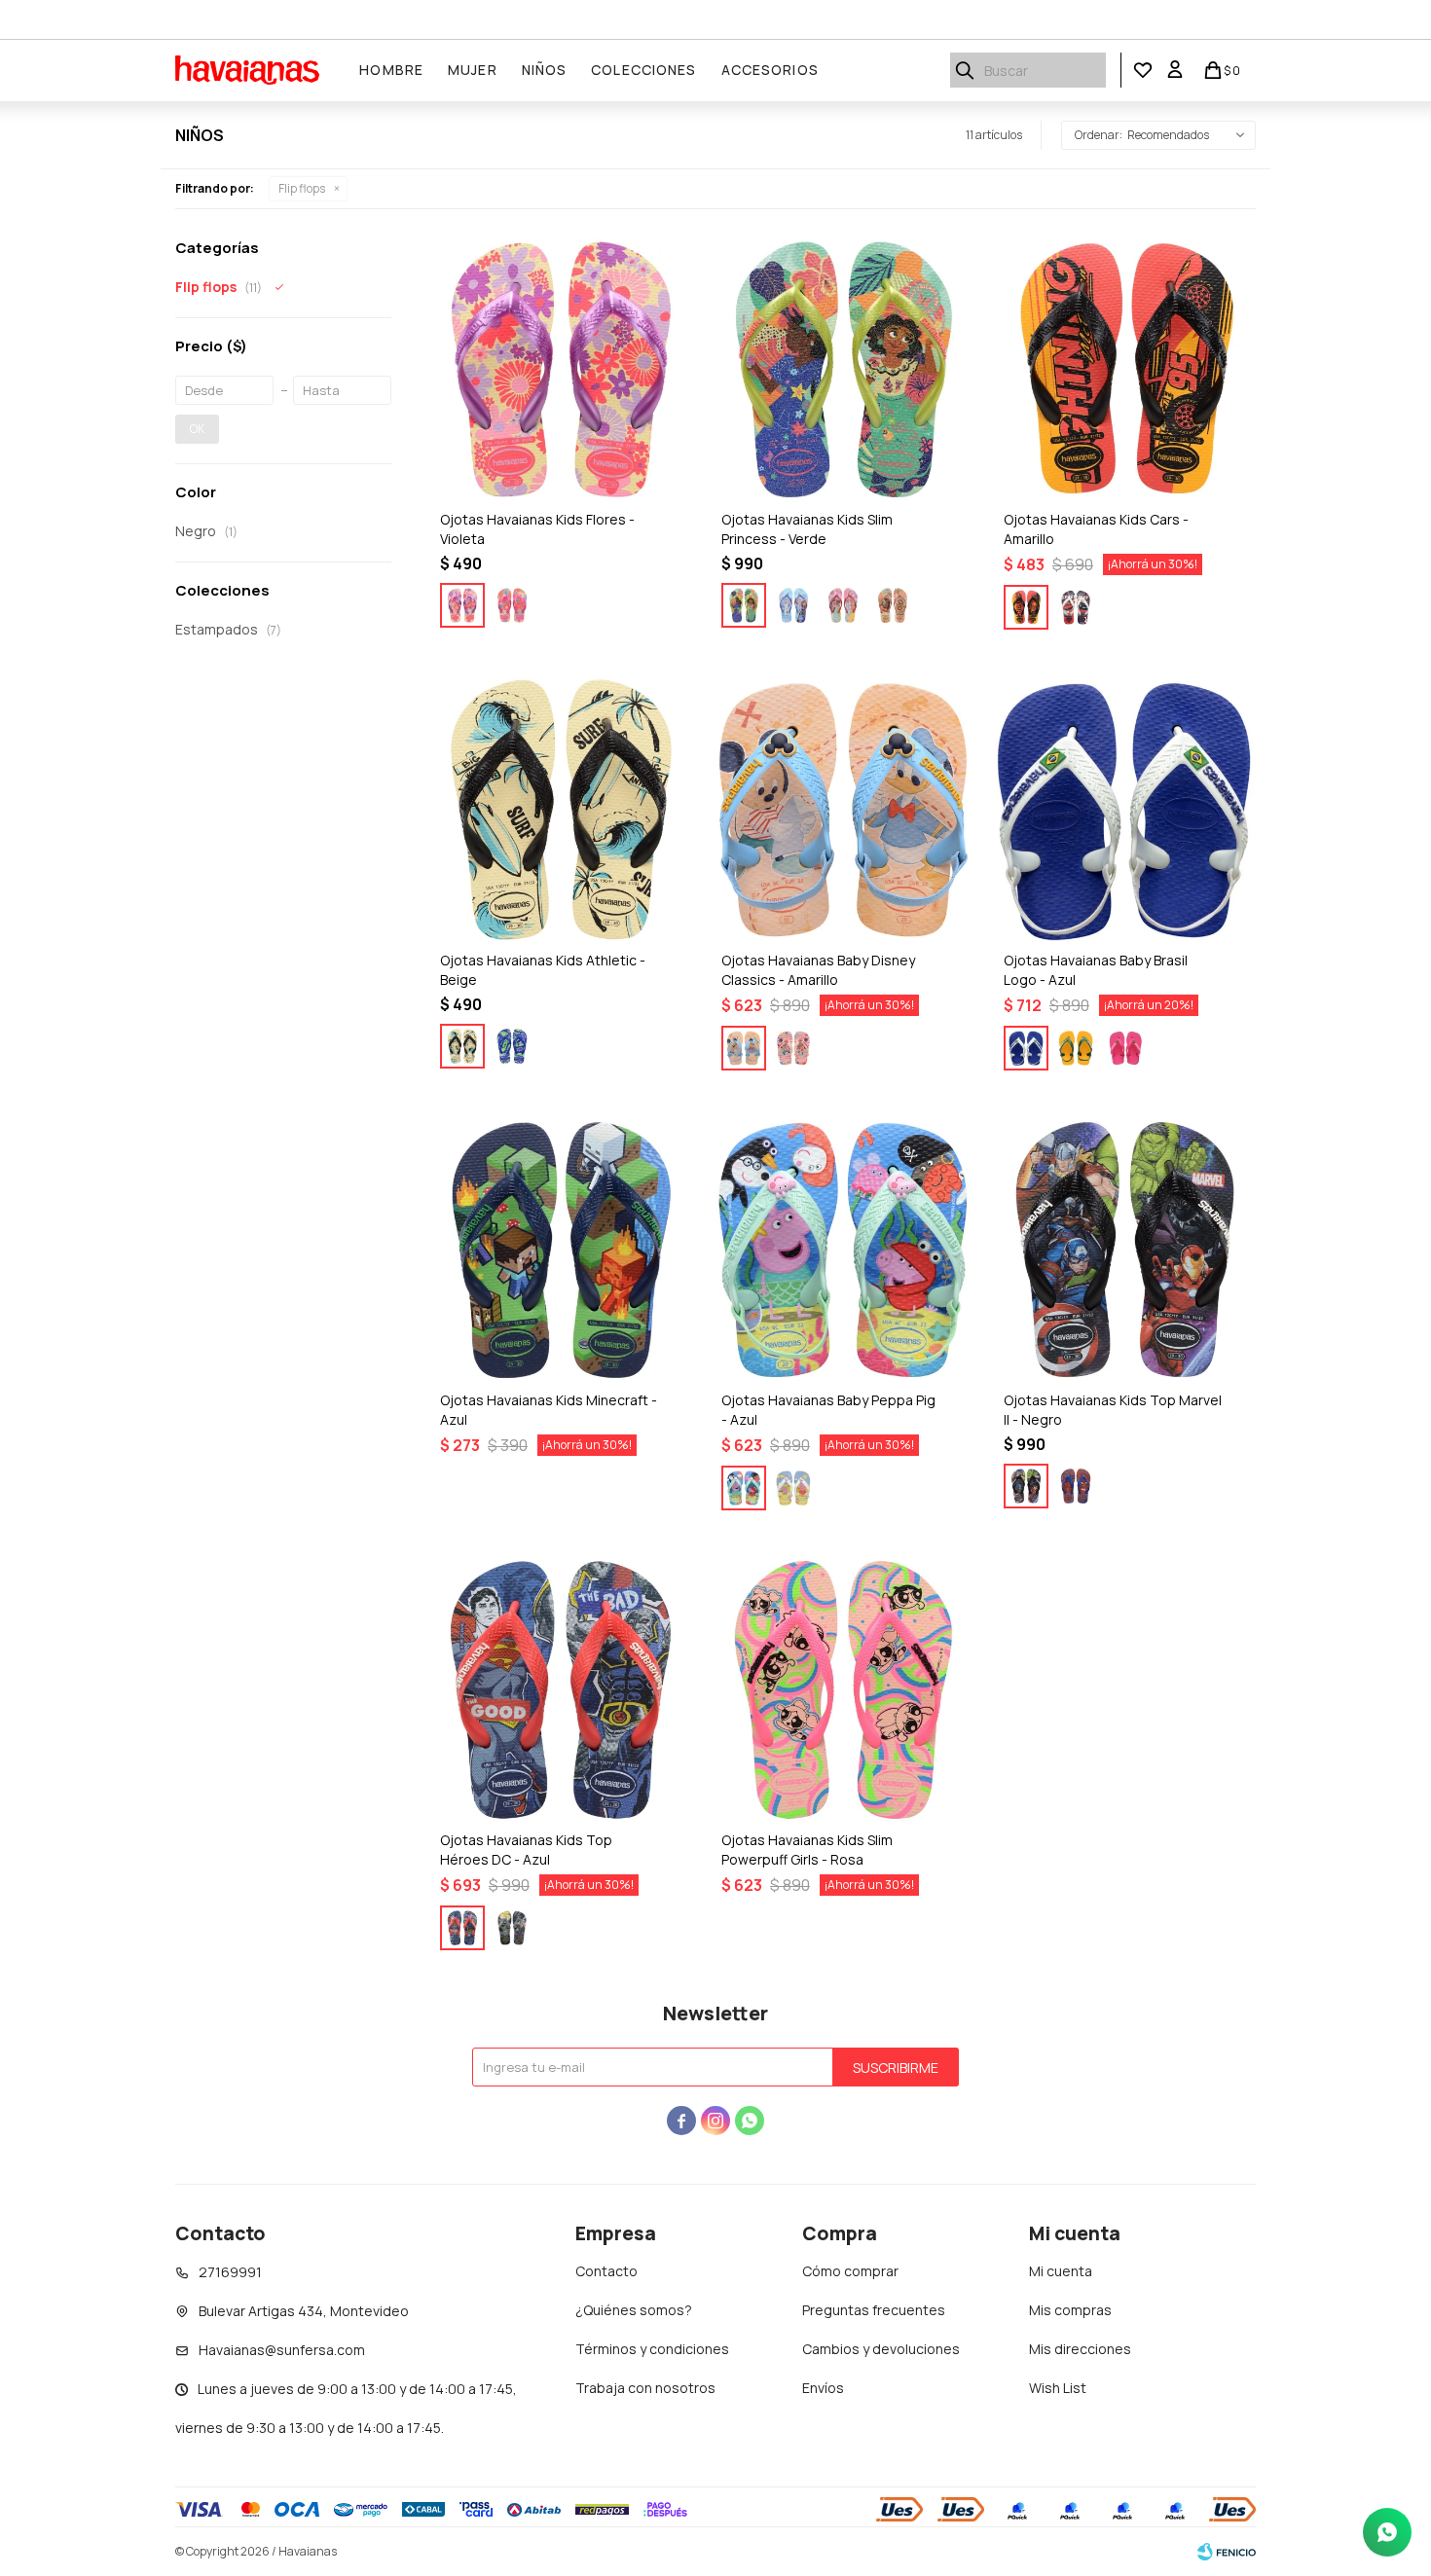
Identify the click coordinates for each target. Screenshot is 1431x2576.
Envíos (823, 2388)
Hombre (391, 70)
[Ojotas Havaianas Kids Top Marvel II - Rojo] (1076, 1486)
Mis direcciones (1080, 2349)
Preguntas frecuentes (874, 2310)
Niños (545, 70)
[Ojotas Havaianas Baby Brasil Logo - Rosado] (1125, 1048)
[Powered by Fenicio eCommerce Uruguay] (1227, 2552)
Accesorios (770, 70)
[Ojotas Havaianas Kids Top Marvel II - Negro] (1125, 1250)
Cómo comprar (850, 2271)
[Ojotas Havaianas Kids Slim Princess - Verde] (843, 369)
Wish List (1058, 2388)
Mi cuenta (1061, 2271)
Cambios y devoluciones (881, 2349)
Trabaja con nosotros (645, 2388)
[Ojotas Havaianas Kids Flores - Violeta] (561, 369)
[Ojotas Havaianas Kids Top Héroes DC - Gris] (512, 1928)
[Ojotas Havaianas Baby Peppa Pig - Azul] (843, 1250)
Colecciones (643, 70)
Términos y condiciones (652, 2349)
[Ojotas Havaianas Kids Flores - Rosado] (512, 605)
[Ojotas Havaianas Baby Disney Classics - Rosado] (793, 1048)
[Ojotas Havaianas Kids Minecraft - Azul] (561, 1250)
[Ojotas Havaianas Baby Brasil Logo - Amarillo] (1076, 1048)
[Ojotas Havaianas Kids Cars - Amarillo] (1125, 369)
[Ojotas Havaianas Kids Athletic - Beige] (561, 809)
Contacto (606, 2271)
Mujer (473, 70)
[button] (965, 70)
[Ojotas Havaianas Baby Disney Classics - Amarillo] (843, 809)
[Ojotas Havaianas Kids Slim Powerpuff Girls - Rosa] (843, 1690)
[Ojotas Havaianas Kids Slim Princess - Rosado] (843, 605)
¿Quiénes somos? (634, 2310)
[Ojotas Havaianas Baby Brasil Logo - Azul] (1125, 809)
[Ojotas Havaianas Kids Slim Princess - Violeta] (793, 605)
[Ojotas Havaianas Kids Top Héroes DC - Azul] (561, 1690)
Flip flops (302, 188)
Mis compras (1070, 2310)
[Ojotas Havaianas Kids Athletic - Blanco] (512, 1046)
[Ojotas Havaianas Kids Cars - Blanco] (1076, 607)
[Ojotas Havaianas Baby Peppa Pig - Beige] (793, 1488)
